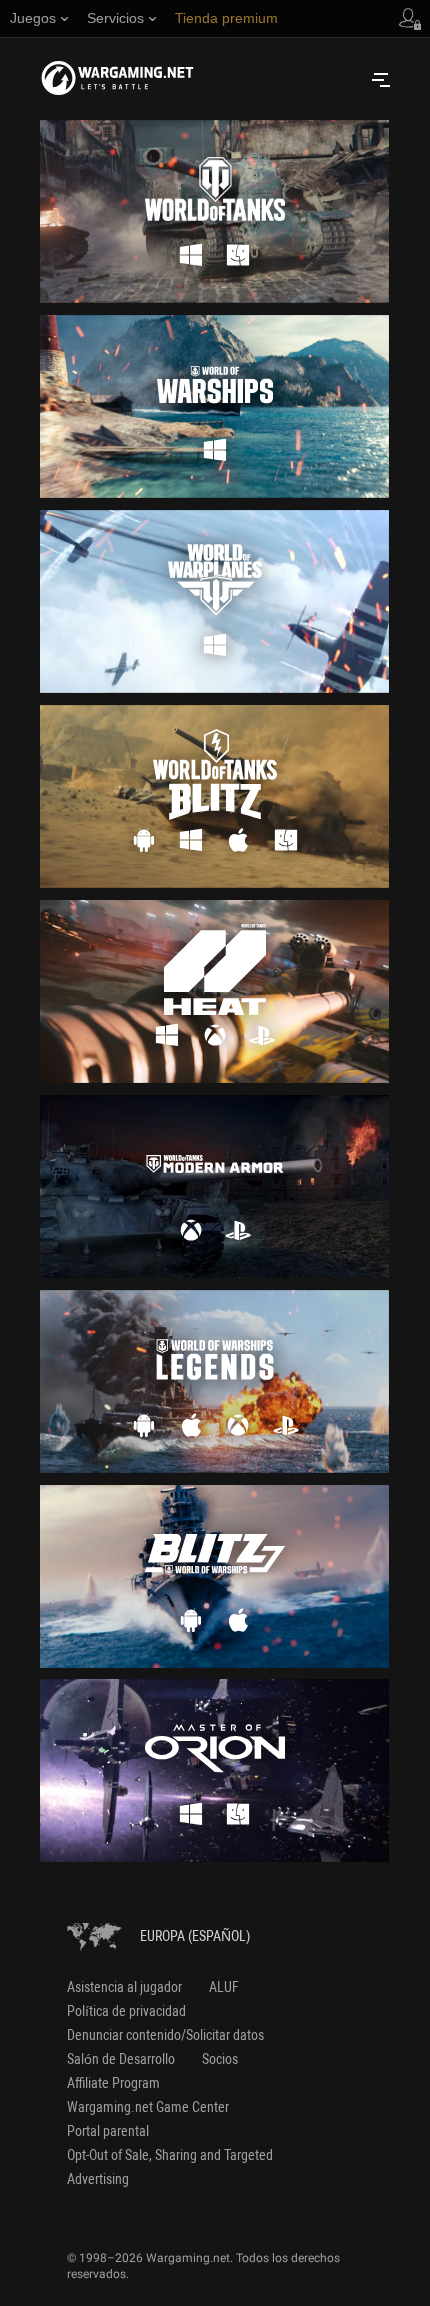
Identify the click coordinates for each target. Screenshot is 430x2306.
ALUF (224, 1987)
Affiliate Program (113, 2083)
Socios (220, 2059)
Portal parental (108, 2131)
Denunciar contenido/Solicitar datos (165, 2035)
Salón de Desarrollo (121, 2059)
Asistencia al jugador (124, 1987)
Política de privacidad (126, 2011)
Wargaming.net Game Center (148, 2107)
